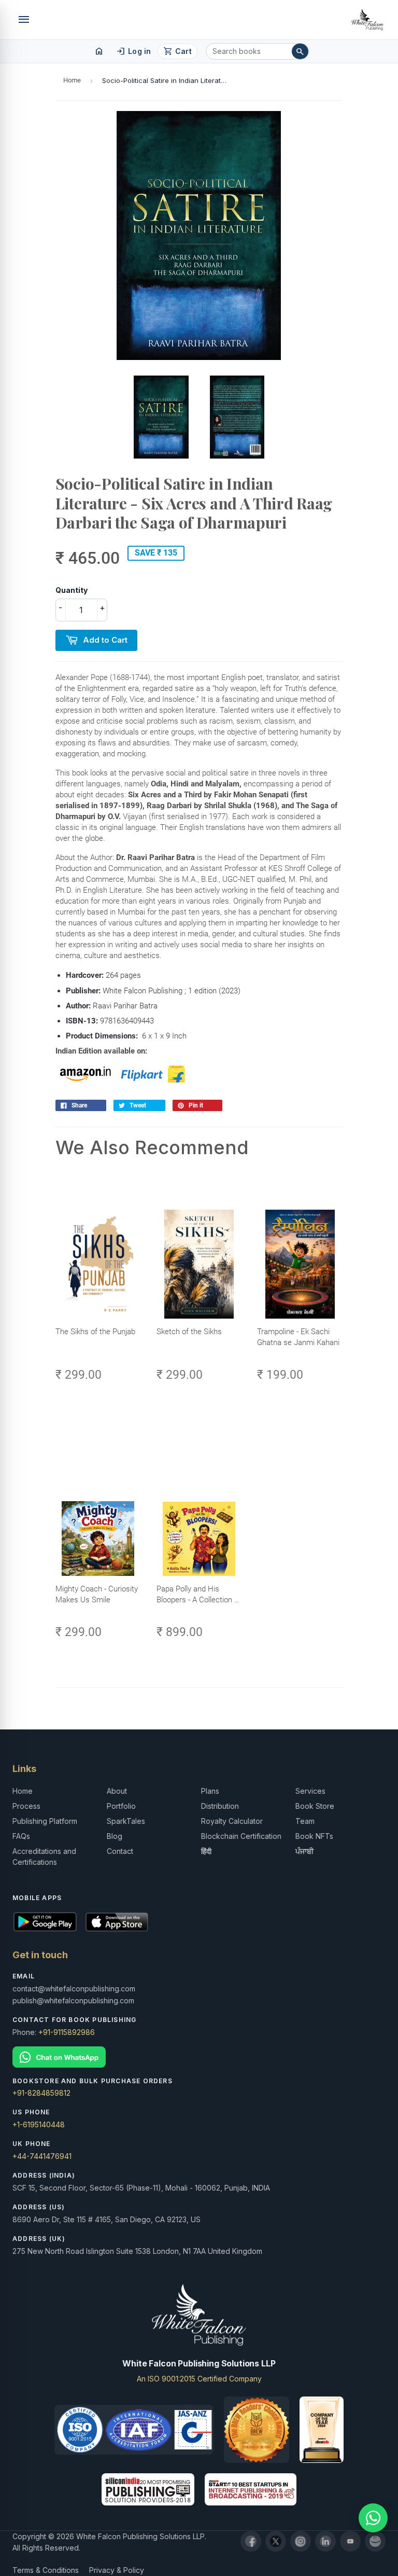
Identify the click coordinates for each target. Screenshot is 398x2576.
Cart (177, 51)
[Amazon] (375, 2541)
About (117, 1791)
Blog (115, 1836)
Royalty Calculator (232, 1821)
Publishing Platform (45, 1821)
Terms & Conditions (46, 2570)
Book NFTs (314, 1836)
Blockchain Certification (241, 1836)
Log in (133, 51)
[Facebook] (251, 2541)
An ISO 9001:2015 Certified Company (199, 2379)
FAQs (21, 1836)
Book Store (315, 1806)
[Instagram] (301, 2541)
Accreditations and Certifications (44, 1857)
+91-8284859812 (41, 2093)
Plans (210, 1791)
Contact (120, 1851)
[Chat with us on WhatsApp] (373, 2518)
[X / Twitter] (276, 2541)
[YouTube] (350, 2541)
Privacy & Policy (117, 2570)
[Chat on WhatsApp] (199, 2057)
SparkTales (126, 1821)
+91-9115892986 (67, 2032)
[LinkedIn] (325, 2541)
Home (72, 80)
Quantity (72, 590)
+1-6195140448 (39, 2124)
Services (310, 1791)
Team (305, 1821)
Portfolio (121, 1806)
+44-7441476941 (42, 2156)
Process (26, 1806)
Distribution (220, 1806)
